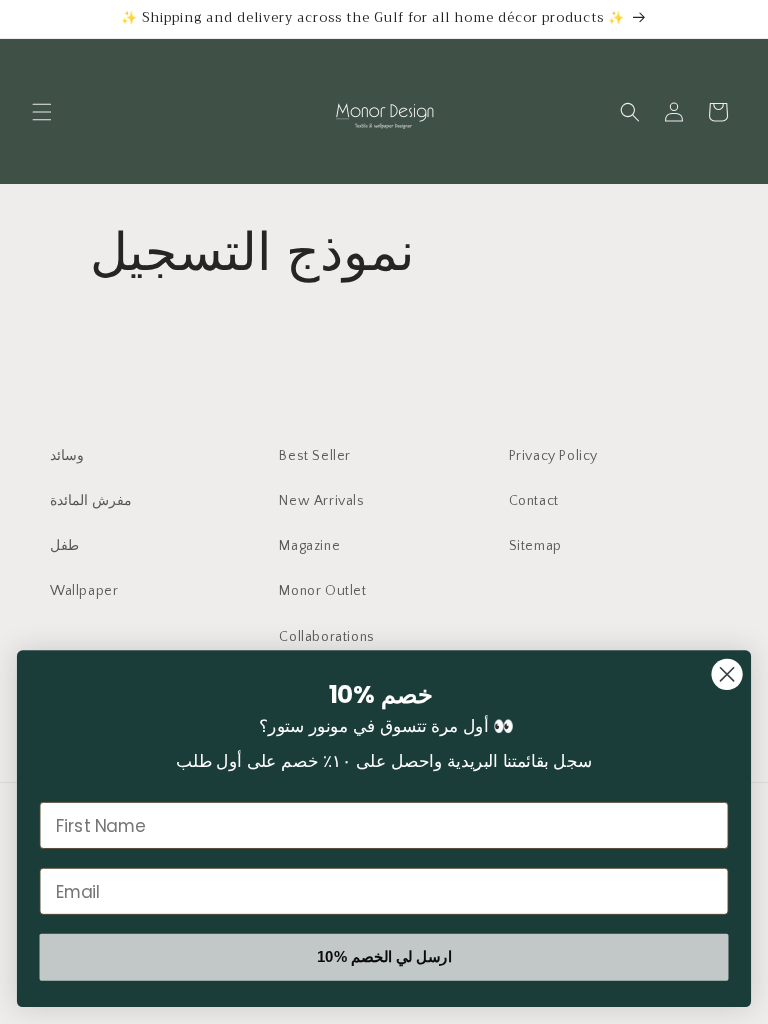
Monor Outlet (322, 591)
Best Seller (315, 456)
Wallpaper (84, 591)
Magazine (309, 546)
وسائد (67, 456)
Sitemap (535, 546)
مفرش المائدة (91, 501)
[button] (42, 112)
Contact (534, 501)
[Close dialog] (727, 674)
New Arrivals (321, 501)
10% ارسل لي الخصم (384, 957)
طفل (64, 546)
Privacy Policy (553, 456)
